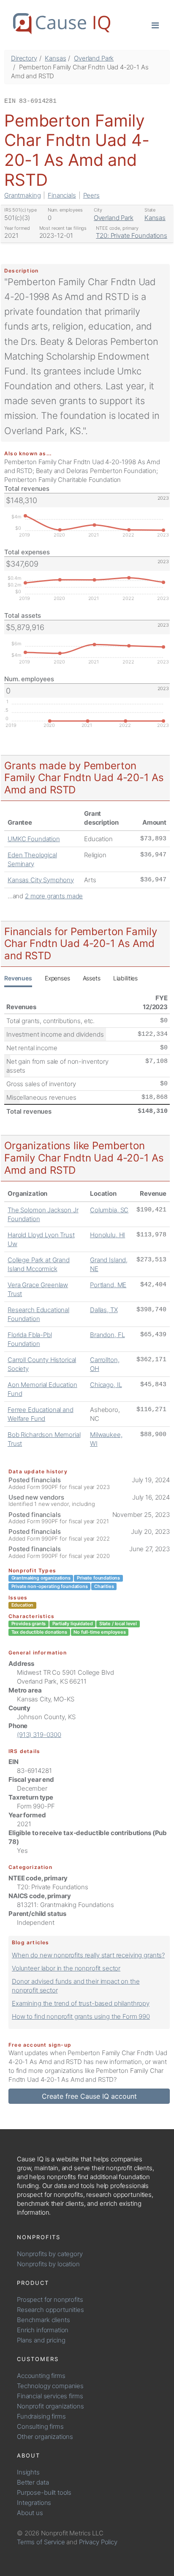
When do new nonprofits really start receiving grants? (88, 1955)
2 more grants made (54, 896)
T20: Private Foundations (131, 235)
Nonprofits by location (48, 2264)
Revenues (18, 978)
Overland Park (94, 58)
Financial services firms (50, 2396)
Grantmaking (22, 195)
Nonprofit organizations (50, 2406)
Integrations (34, 2503)
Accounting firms (41, 2376)
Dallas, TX (104, 1310)
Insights (28, 2472)
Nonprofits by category (50, 2254)
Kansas (55, 58)
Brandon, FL (107, 1335)
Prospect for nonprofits (50, 2299)
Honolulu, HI (107, 1235)
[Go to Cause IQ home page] (62, 24)
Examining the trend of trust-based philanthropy (81, 2003)
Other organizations (45, 2437)
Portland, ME (108, 1285)
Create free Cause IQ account (89, 2096)
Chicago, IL (106, 1385)
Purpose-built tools (44, 2492)
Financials (62, 195)
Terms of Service (41, 2542)
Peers (91, 195)
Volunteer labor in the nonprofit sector (66, 1968)
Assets (92, 978)
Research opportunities (50, 2310)
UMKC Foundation (34, 839)
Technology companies (50, 2386)
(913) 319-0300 (39, 1735)
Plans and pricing (41, 2340)
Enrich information (43, 2330)
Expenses (57, 978)
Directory (24, 58)
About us (30, 2513)
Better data (33, 2482)
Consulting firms (40, 2426)
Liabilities (125, 978)
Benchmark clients (43, 2320)
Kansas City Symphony (41, 880)
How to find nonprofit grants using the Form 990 (81, 2016)
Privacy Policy (98, 2542)
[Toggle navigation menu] (155, 25)
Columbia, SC (109, 1210)
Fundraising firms (41, 2416)
